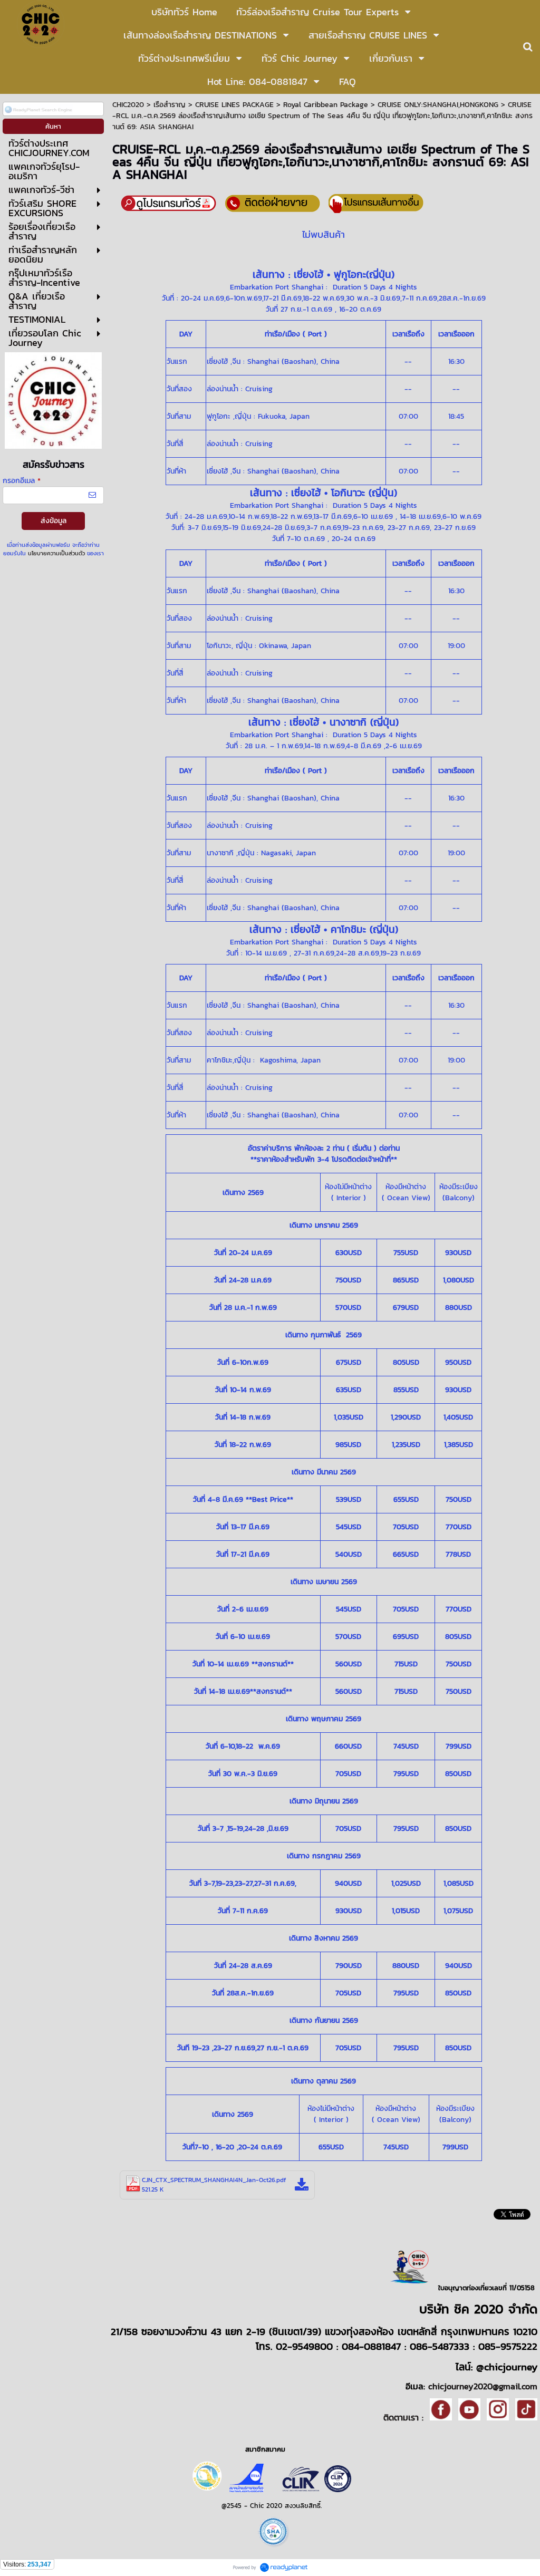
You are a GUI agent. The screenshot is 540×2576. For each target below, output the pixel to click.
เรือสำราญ (170, 105)
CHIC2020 (128, 105)
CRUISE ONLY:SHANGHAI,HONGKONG (438, 105)
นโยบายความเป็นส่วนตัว (56, 553)
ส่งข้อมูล (54, 521)
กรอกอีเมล (22, 481)
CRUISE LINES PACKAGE (234, 105)
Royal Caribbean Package (326, 105)
